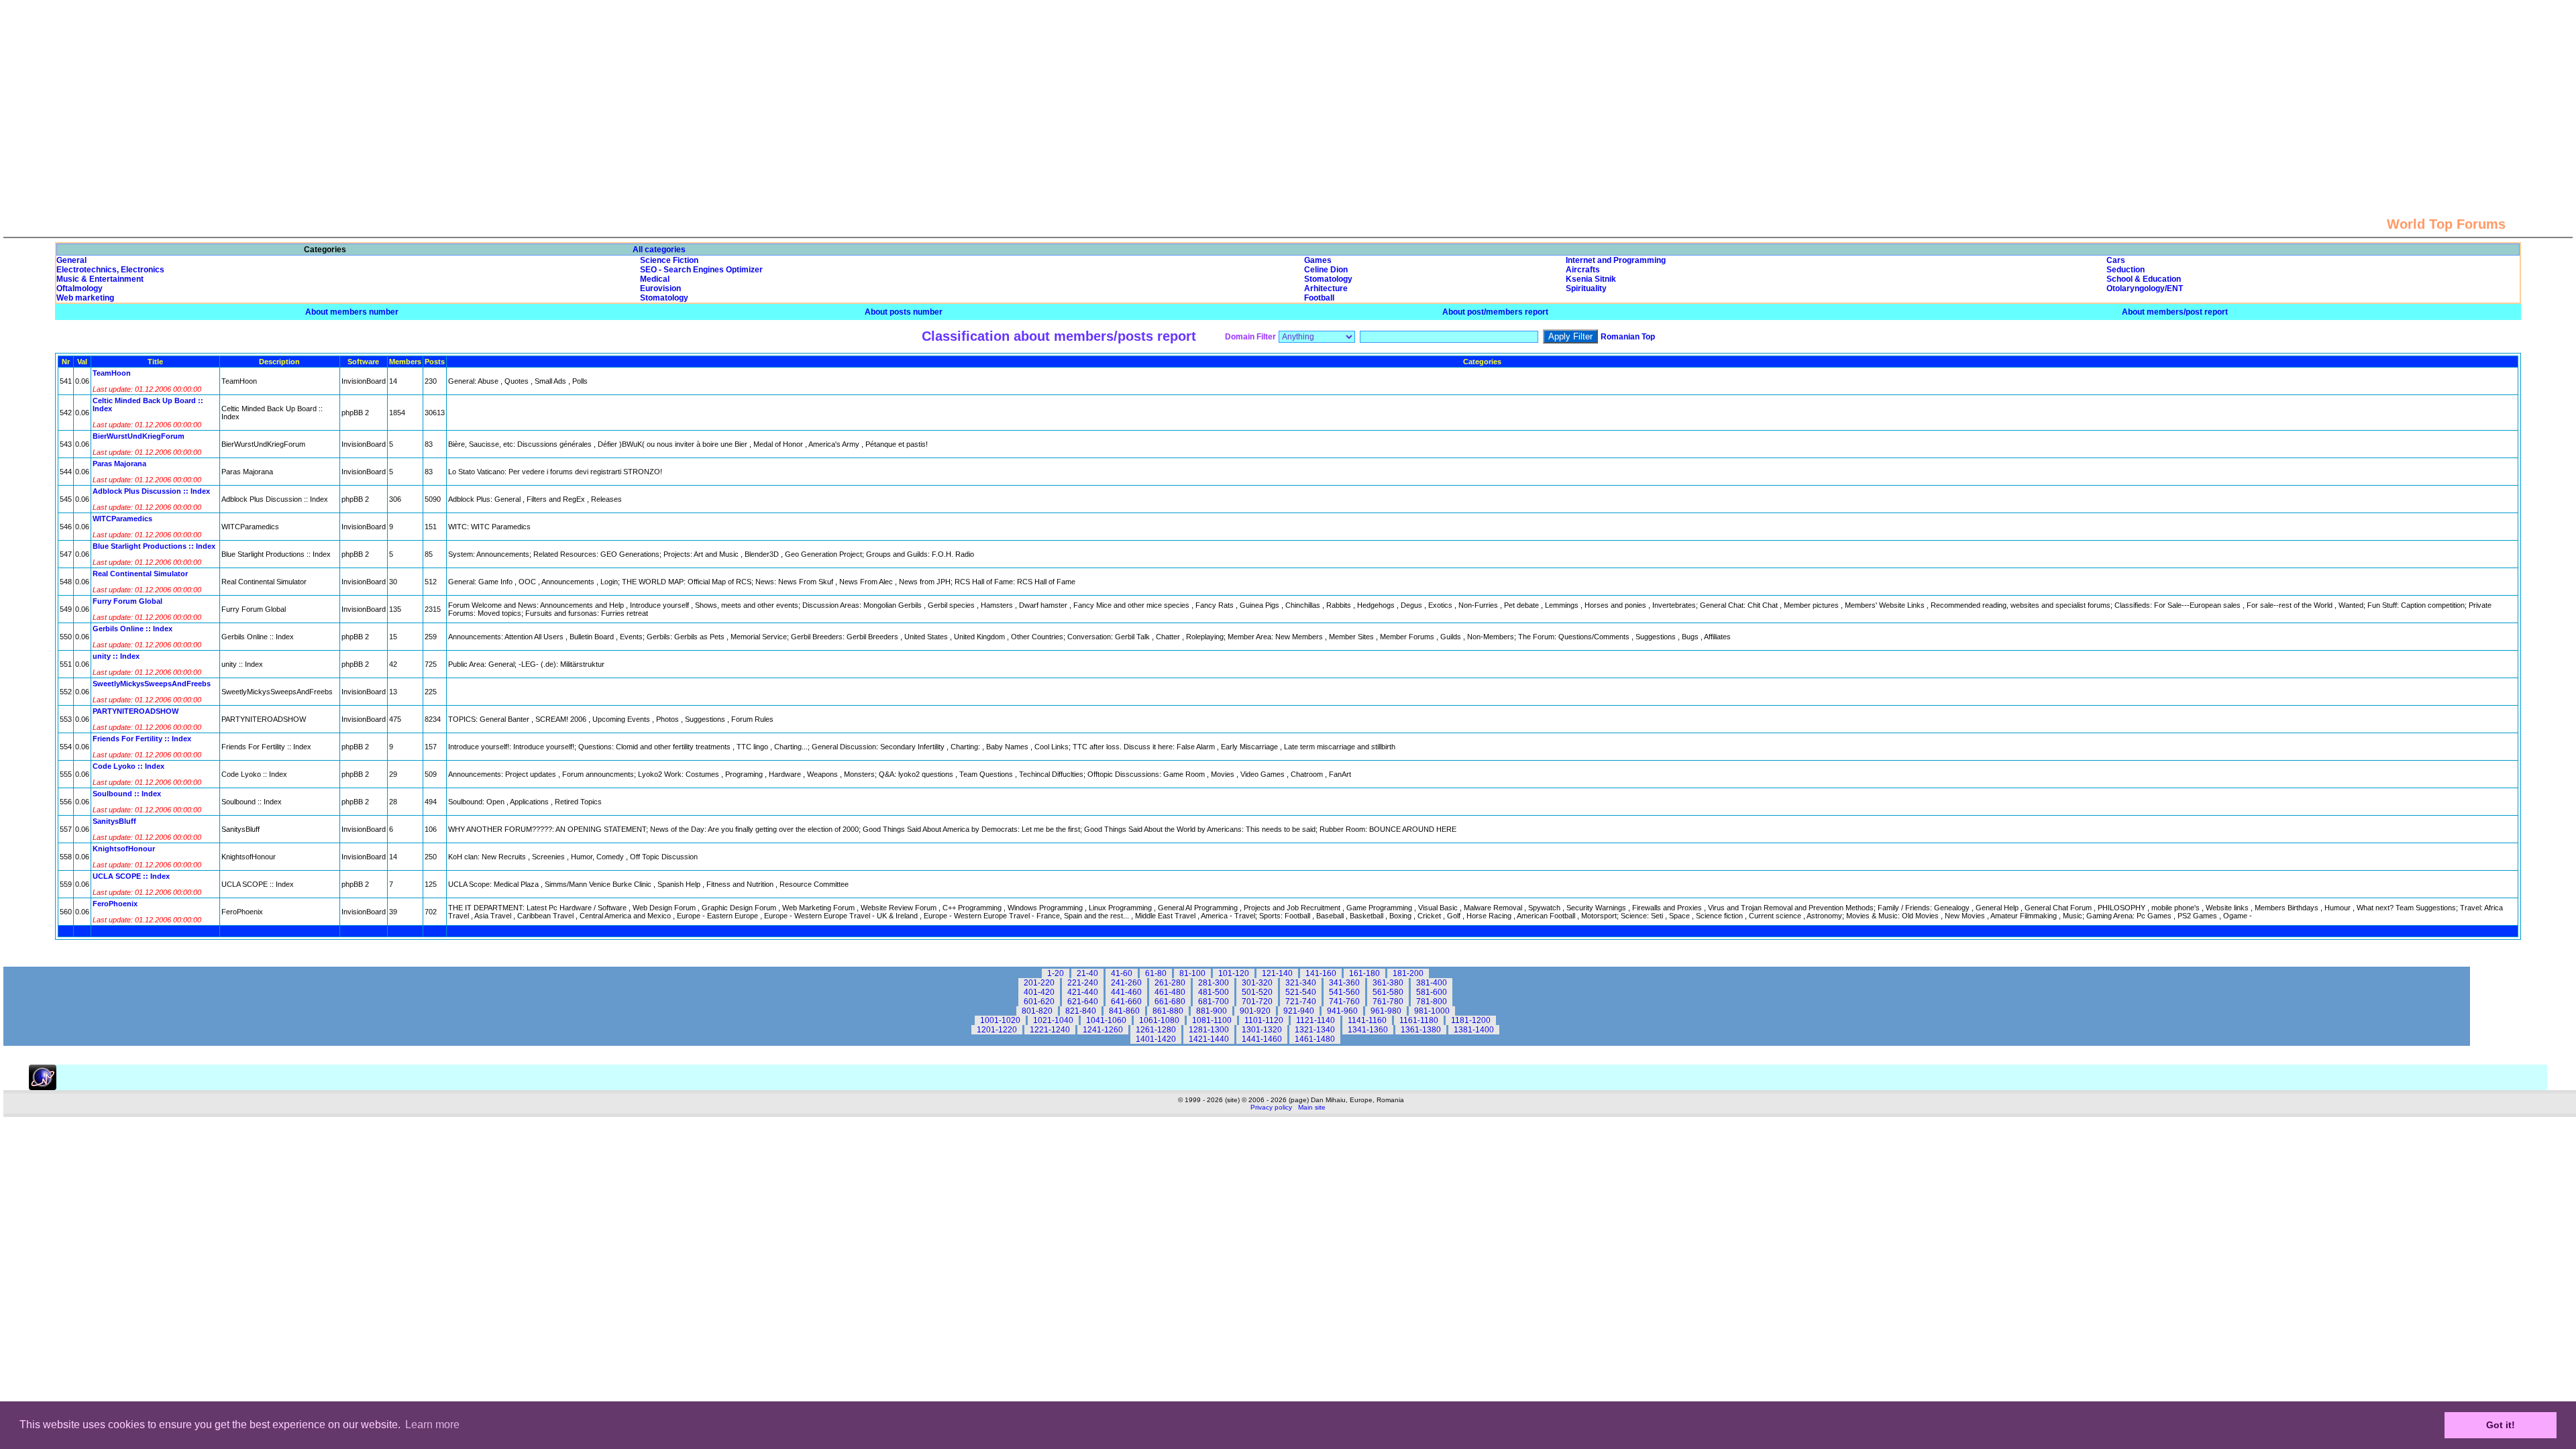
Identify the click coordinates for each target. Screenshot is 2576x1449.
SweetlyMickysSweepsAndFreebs (152, 684)
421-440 (1083, 992)
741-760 (1344, 1002)
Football (1319, 298)
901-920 (1255, 1011)
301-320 (1257, 983)
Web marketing (85, 298)
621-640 (1083, 1002)
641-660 (1126, 1002)
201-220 (1039, 983)
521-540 (1301, 992)
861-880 (1168, 1011)
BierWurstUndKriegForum (139, 436)
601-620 (1039, 1002)
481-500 (1214, 992)
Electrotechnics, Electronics (110, 270)
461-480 (1170, 992)
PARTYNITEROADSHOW (136, 711)
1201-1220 (997, 1030)
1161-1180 (1419, 1020)
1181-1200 (1471, 1020)
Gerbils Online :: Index (132, 629)
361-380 (1388, 983)
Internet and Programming (1616, 260)
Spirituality (1586, 288)
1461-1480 (1315, 1039)
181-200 (1408, 973)
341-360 (1344, 983)
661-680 (1170, 1002)
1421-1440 (1209, 1039)
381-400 (1432, 983)
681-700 (1214, 1002)
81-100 (1192, 973)
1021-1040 (1053, 1020)
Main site (1312, 1107)
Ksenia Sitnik (1591, 279)
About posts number (904, 312)
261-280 (1170, 983)
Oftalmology (79, 288)
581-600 (1432, 992)
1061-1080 (1159, 1020)
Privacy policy (1271, 1107)
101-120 (1234, 973)
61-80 (1156, 973)
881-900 (1212, 1011)
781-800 (1432, 1002)
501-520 (1257, 992)
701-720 (1257, 1002)
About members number (352, 312)
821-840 (1081, 1011)
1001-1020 (1000, 1020)
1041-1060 (1106, 1020)
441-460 (1126, 992)
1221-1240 (1050, 1030)
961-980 (1386, 1011)
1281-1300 (1209, 1030)
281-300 (1214, 983)
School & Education (2144, 279)
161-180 (1364, 973)
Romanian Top (1628, 337)
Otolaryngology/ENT (2145, 288)
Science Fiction (669, 260)
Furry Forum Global (127, 601)
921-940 (1299, 1011)
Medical (655, 279)
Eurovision (660, 288)
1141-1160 (1367, 1020)
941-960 (1342, 1011)
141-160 (1321, 973)
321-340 (1301, 983)
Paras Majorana (119, 464)
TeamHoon (112, 373)
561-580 (1388, 992)
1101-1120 (1264, 1020)
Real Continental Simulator (140, 574)
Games (1318, 260)
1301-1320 (1262, 1030)
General (71, 260)
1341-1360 (1368, 1030)
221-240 (1083, 983)
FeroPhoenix (115, 904)
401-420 (1039, 992)
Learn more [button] (432, 1425)
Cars (2116, 260)
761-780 (1388, 1002)
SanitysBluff (114, 821)
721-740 (1301, 1002)
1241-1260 (1103, 1030)
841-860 (1124, 1011)
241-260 (1126, 983)
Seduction (2126, 270)
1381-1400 (1474, 1030)
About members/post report (2175, 312)
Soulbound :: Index (127, 794)
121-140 (1277, 973)
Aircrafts (1583, 270)
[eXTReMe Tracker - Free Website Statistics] (43, 1087)
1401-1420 (1156, 1039)
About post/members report (1495, 312)
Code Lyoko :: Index (128, 766)
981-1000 (1432, 1011)
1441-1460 (1262, 1039)
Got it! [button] (2501, 1425)
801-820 (1037, 1011)
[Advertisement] (1288, 94)
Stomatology (1328, 279)
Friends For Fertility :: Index (142, 739)
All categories (659, 250)
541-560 (1344, 992)
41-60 (1122, 973)
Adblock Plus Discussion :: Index (151, 491)
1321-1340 (1315, 1030)
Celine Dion (1326, 270)
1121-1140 (1316, 1020)
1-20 (1056, 973)
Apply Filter (1570, 336)
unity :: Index (116, 656)
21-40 (1087, 973)
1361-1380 (1421, 1030)
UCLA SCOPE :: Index (131, 876)
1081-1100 (1212, 1020)
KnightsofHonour (124, 849)
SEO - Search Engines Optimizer (701, 270)
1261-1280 (1156, 1030)
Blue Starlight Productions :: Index (154, 546)
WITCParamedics (122, 519)
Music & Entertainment (100, 279)
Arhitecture (1326, 288)
